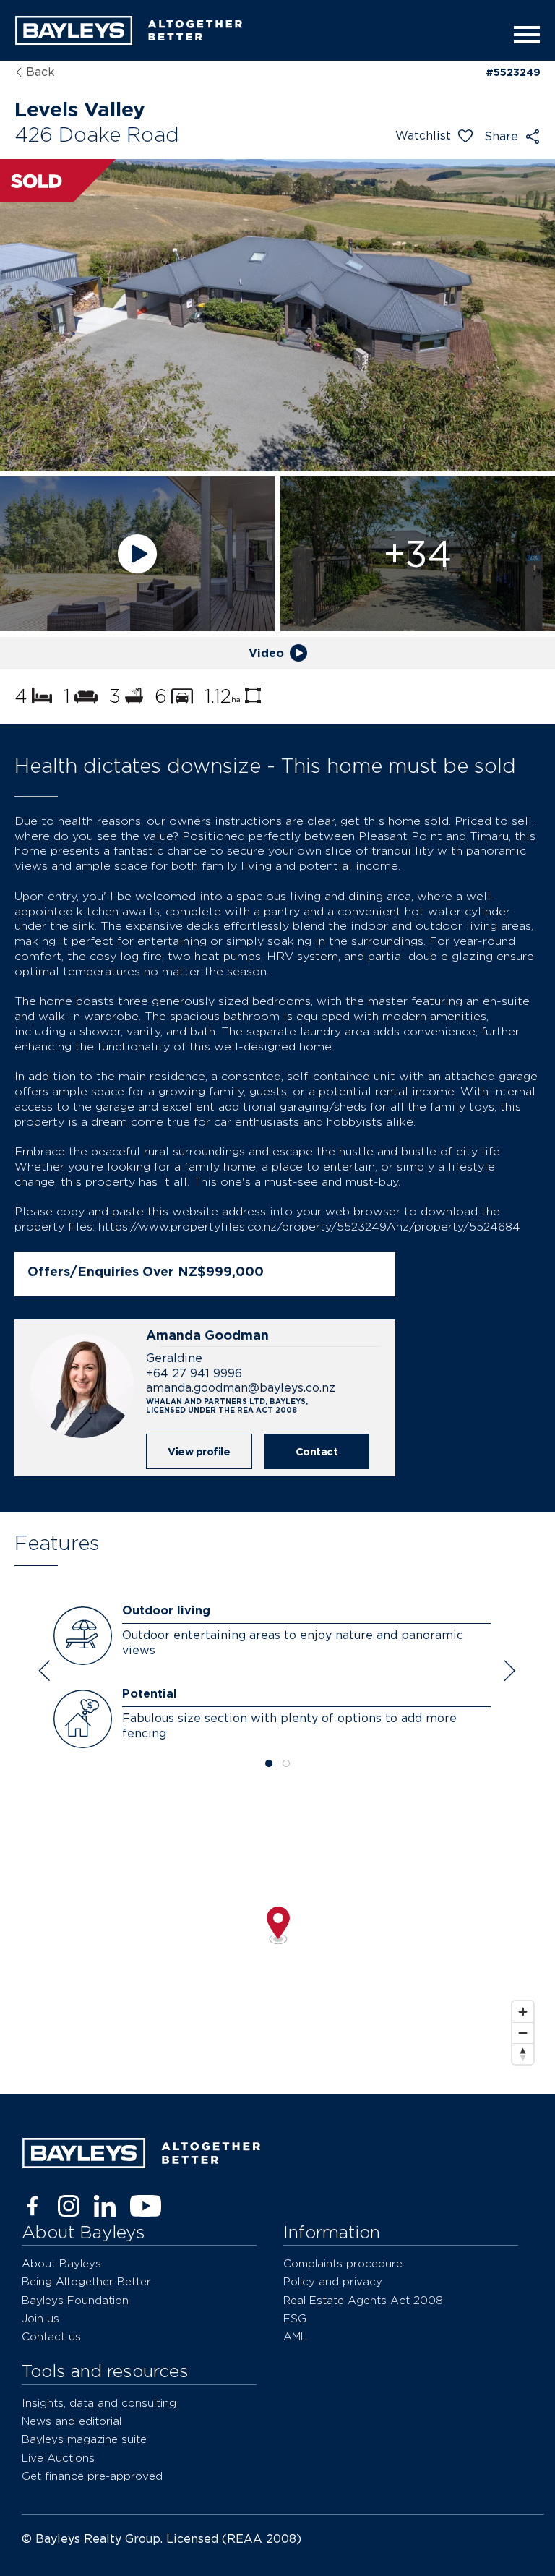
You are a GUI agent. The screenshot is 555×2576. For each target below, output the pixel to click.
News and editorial (72, 2421)
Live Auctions (58, 2458)
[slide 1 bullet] (269, 1764)
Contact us (51, 2336)
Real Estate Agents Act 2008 (363, 2300)
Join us (40, 2318)
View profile (199, 1451)
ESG (295, 2318)
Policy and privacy (333, 2281)
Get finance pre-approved (92, 2476)
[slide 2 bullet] (286, 1764)
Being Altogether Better (86, 2281)
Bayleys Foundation (75, 2300)
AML (295, 2336)
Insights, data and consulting (99, 2403)
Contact (317, 1451)
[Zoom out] (523, 2033)
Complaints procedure (343, 2263)
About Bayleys (61, 2263)
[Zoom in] (523, 2012)
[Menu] (522, 35)
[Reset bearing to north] (523, 2054)
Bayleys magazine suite (84, 2439)
